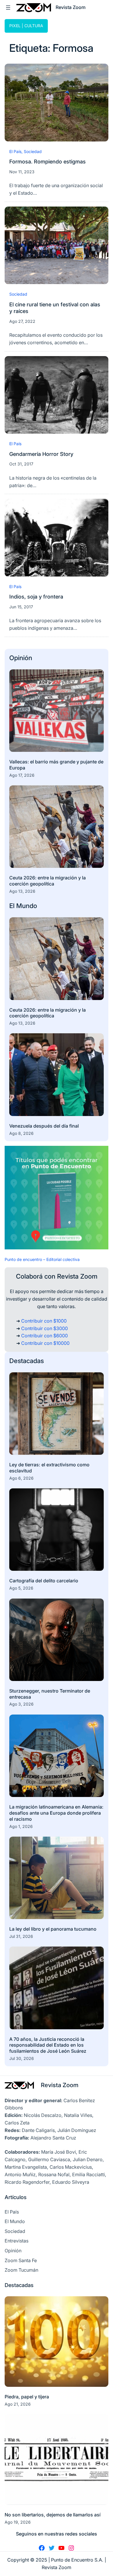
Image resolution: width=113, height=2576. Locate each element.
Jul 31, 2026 (21, 1936)
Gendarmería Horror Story (41, 454)
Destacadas (27, 1361)
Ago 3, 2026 (21, 1704)
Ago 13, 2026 (22, 891)
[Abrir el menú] (8, 8)
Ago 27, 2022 (22, 321)
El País (15, 151)
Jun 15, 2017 (21, 607)
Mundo (27, 906)
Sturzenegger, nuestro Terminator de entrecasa (50, 1694)
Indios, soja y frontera (36, 596)
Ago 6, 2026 (21, 1478)
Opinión (21, 658)
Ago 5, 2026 (21, 1588)
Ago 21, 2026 (18, 2404)
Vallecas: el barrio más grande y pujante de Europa (56, 765)
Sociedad (33, 151)
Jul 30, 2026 (22, 2058)
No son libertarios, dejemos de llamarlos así (53, 2515)
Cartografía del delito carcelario (44, 1581)
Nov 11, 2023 (22, 172)
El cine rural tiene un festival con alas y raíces (55, 308)
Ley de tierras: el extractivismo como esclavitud (49, 1468)
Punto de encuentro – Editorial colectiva (42, 1259)
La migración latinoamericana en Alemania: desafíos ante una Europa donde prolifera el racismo (56, 1813)
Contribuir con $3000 (44, 1328)
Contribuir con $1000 (44, 1321)
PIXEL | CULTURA (26, 26)
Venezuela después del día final (44, 1126)
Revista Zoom (60, 2085)
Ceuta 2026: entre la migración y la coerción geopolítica (48, 881)
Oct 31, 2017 (21, 464)
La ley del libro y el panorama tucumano (53, 1929)
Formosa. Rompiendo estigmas (48, 161)
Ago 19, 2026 (18, 2522)
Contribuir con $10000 (45, 1343)
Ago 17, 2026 (22, 775)
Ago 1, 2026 (21, 1826)
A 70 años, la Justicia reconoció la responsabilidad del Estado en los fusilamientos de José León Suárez (48, 2045)
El (13, 906)
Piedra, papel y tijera (27, 2397)
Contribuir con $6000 (44, 1336)
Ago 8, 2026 (21, 1133)
